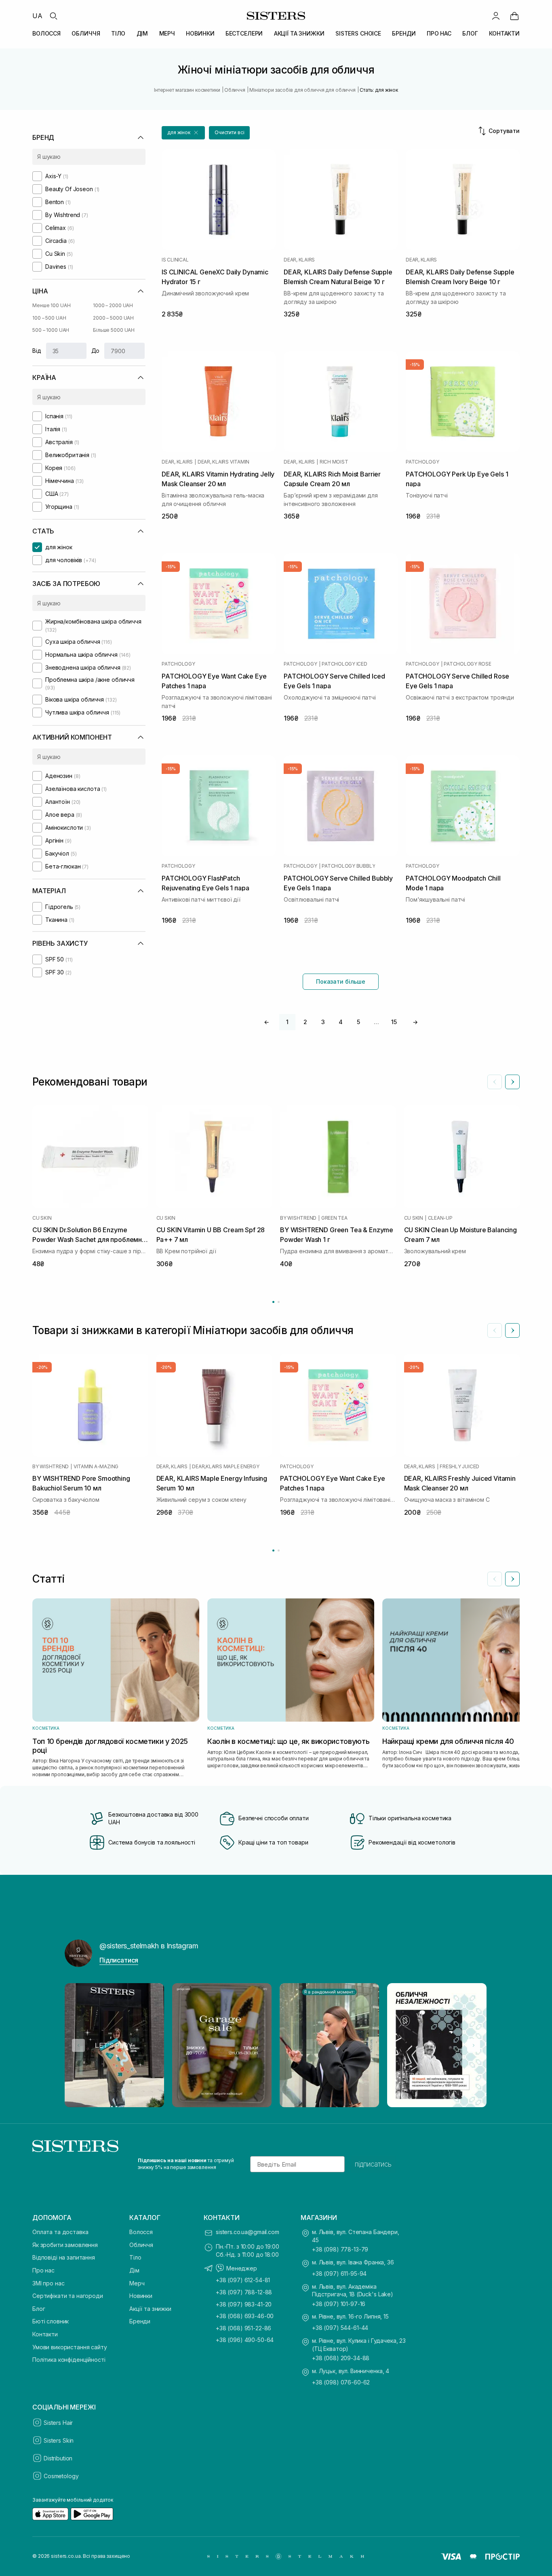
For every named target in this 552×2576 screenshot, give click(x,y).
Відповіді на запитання (64, 2257)
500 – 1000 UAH (51, 330)
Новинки (141, 2296)
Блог (39, 2309)
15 (394, 1022)
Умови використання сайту (70, 2347)
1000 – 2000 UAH (113, 305)
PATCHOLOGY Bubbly (348, 866)
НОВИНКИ (200, 33)
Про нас (43, 2270)
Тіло (135, 2257)
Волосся (141, 2232)
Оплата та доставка (60, 2232)
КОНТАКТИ (504, 33)
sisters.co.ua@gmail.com (248, 2232)
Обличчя (141, 2245)
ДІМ (142, 33)
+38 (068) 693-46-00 (245, 2316)
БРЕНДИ (404, 33)
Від (37, 351)
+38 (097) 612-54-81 (243, 2280)
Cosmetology (61, 2476)
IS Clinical (175, 260)
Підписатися (119, 1960)
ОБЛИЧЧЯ (86, 33)
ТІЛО (118, 33)
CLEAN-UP (440, 1218)
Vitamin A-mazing (96, 1466)
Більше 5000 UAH (114, 330)
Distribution (58, 2458)
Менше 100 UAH (51, 305)
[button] (183, 133)
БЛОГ (470, 33)
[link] (514, 16)
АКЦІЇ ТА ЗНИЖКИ (299, 33)
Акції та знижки (150, 2309)
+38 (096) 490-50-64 (245, 2340)
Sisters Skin (59, 2440)
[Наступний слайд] (512, 1082)
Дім (134, 2270)
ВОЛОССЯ (46, 33)
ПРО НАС (439, 33)
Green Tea (334, 1218)
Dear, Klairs (299, 260)
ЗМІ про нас (48, 2283)
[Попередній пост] (78, 2045)
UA (37, 16)
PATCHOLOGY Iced (344, 664)
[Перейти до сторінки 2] (279, 1302)
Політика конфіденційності (69, 2360)
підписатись (373, 2164)
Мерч (137, 2283)
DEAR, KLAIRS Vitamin (223, 462)
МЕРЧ (167, 33)
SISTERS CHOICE (358, 33)
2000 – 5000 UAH (113, 318)
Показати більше (341, 981)
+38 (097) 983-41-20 (244, 2304)
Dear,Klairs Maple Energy (225, 1466)
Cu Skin (42, 1218)
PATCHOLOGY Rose (467, 664)
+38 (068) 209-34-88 (341, 2358)
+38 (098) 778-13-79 (340, 2249)
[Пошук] (53, 16)
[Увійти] (496, 16)
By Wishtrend (298, 1218)
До (96, 351)
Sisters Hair (58, 2423)
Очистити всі (230, 132)
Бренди (140, 2321)
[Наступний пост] (474, 2045)
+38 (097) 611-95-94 (339, 2273)
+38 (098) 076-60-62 (341, 2382)
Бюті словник (51, 2321)
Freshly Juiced (459, 1466)
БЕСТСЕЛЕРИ (244, 33)
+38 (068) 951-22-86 (243, 2328)
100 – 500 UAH (49, 318)
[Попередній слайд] (495, 1082)
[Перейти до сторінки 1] (273, 1302)
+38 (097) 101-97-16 (339, 2304)
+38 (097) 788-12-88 (244, 2292)
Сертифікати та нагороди (68, 2296)
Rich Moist (334, 462)
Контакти (45, 2334)
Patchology (422, 462)
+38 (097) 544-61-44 (340, 2328)
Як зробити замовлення (65, 2245)
